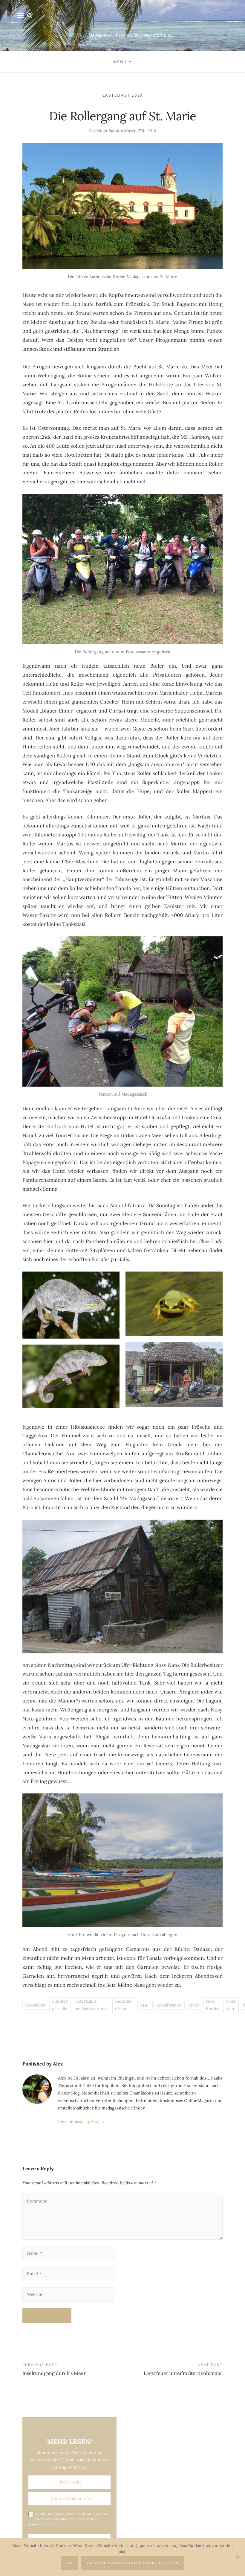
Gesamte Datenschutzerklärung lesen (133, 2563)
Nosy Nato (231, 2005)
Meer (194, 2005)
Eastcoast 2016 (123, 95)
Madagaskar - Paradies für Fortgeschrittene (131, 35)
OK (70, 2563)
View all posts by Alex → (81, 2121)
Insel (145, 2005)
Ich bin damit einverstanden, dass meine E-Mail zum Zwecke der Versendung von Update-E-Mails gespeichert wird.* (68, 2519)
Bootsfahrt (35, 2005)
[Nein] (238, 2557)
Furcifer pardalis (60, 2005)
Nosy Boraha (213, 2005)
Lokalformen (169, 2005)
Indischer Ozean (124, 2005)
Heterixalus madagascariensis (91, 2005)
